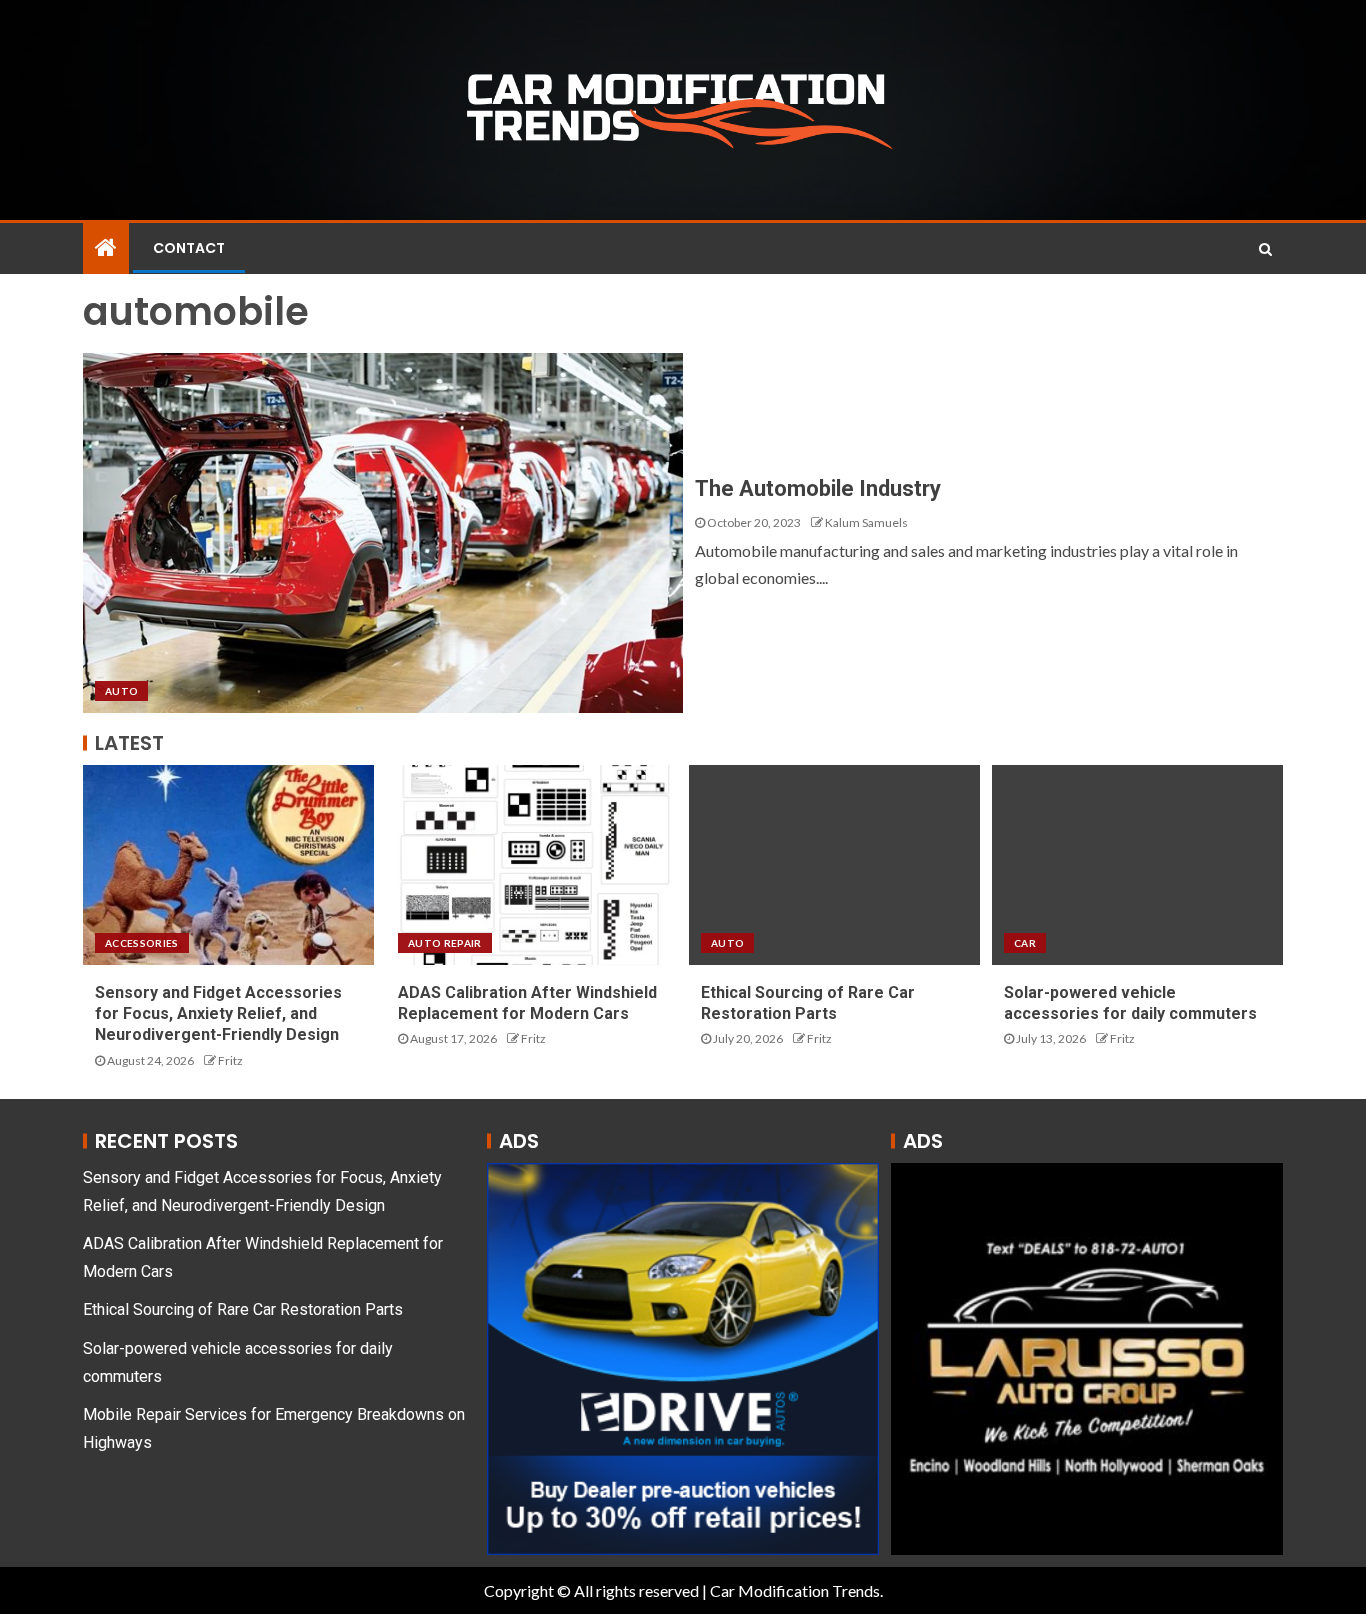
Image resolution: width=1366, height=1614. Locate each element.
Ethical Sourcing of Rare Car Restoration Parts (243, 1309)
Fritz (230, 1060)
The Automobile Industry (818, 488)
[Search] (1265, 249)
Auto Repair (445, 943)
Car (1025, 943)
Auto (121, 691)
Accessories (142, 943)
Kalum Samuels (866, 522)
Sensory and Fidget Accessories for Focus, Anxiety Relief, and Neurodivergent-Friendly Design (218, 1014)
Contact (189, 248)
